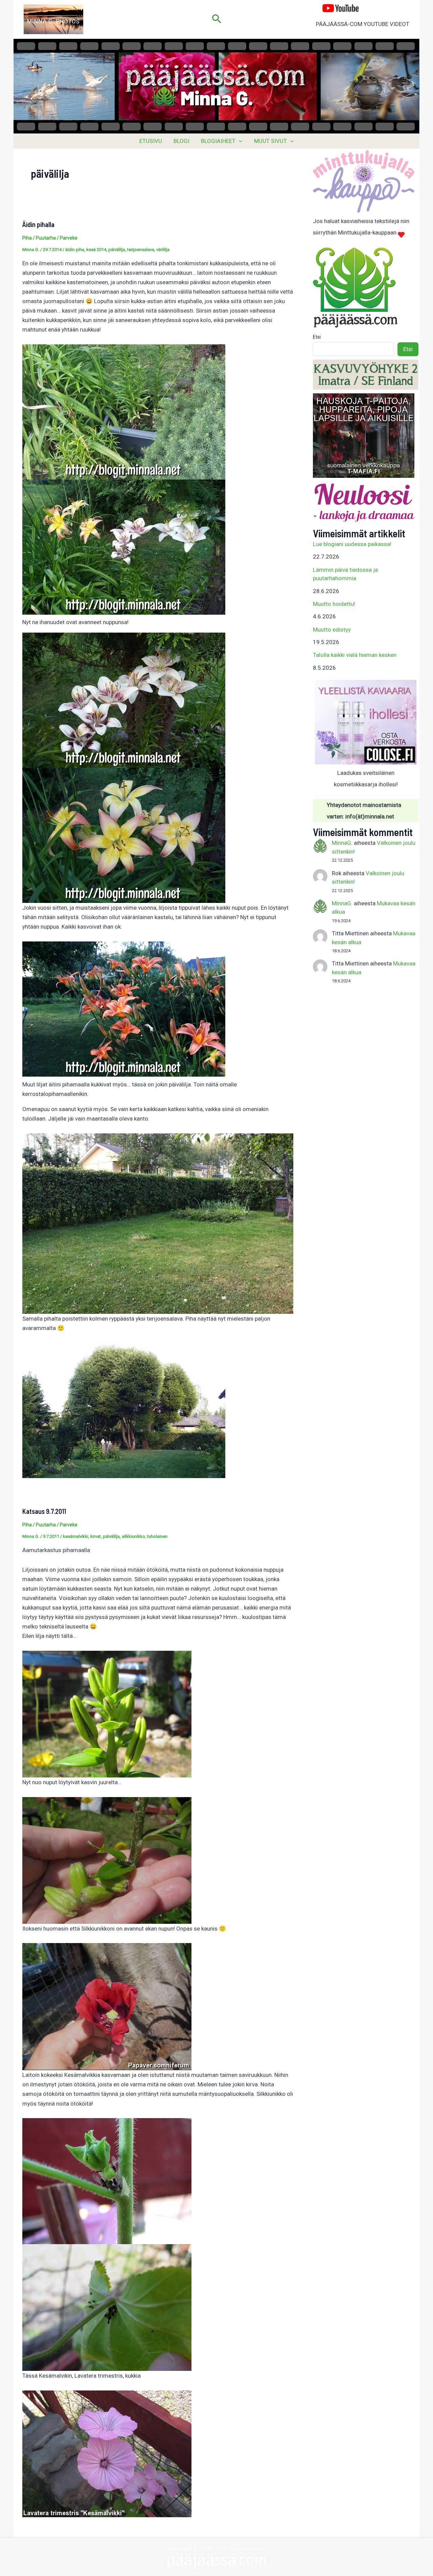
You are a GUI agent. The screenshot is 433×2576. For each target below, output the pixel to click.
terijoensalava (141, 250)
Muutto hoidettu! (334, 604)
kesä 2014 (96, 250)
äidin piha (75, 250)
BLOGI (181, 141)
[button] (217, 19)
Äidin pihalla (38, 224)
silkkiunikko (133, 1536)
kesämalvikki (76, 1536)
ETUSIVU (151, 141)
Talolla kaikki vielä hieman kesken (355, 655)
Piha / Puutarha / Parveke (50, 238)
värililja (163, 250)
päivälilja (117, 250)
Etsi (317, 337)
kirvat (96, 1536)
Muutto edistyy (332, 630)
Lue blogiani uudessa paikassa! (352, 544)
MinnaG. (342, 843)
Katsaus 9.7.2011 (44, 1511)
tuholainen (157, 1536)
